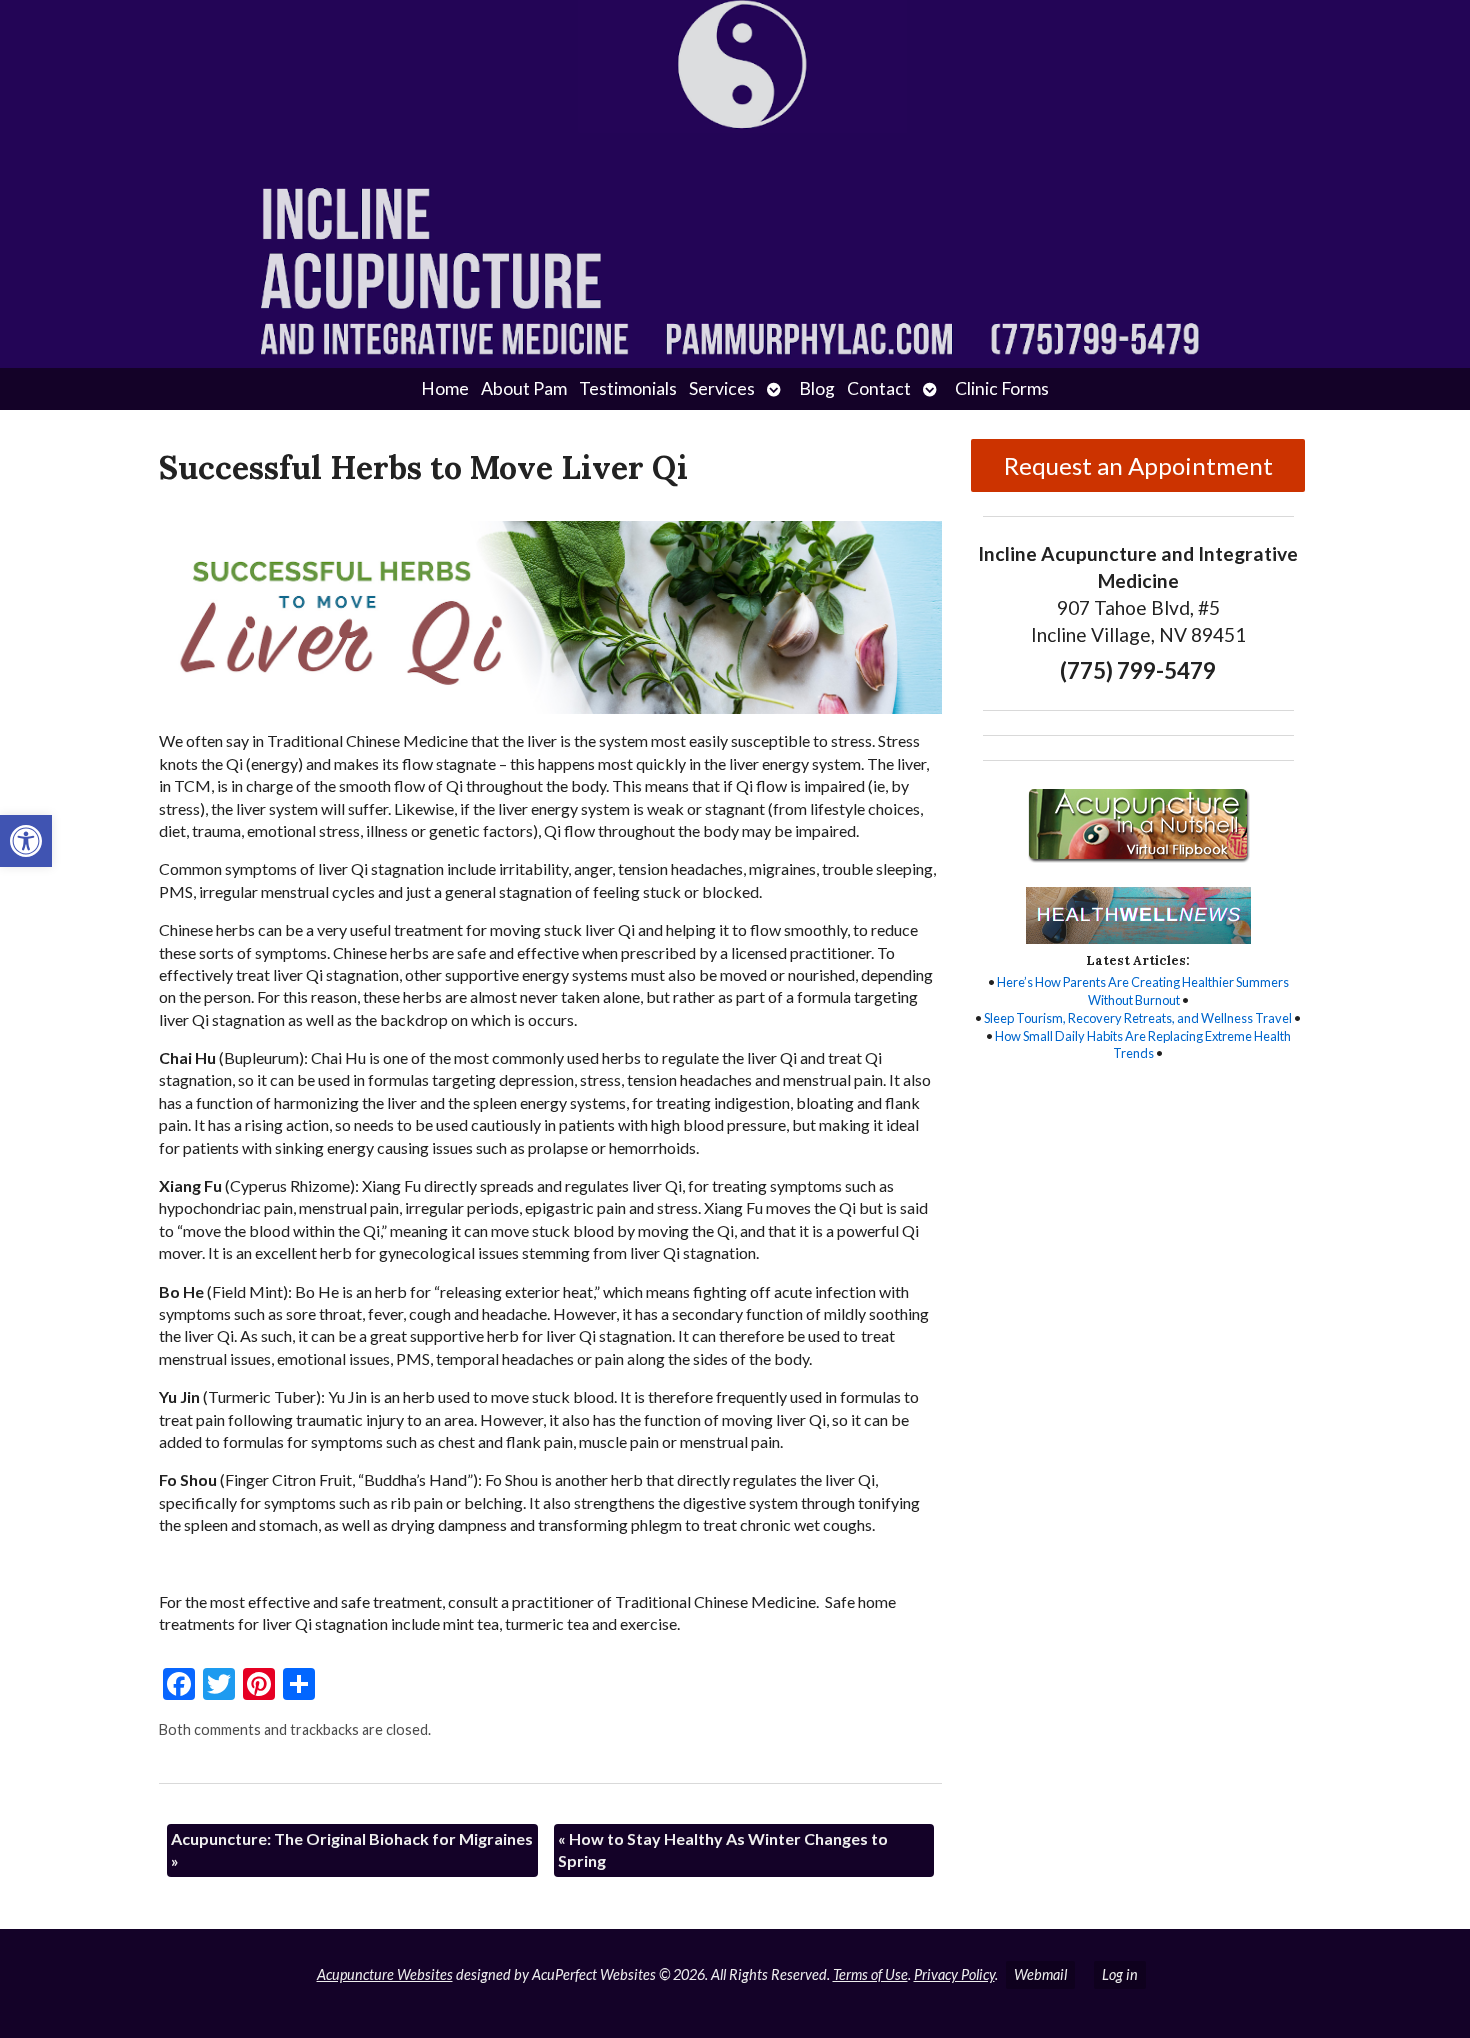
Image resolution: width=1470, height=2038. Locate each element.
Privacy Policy (954, 1974)
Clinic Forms (1002, 388)
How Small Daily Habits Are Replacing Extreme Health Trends (1143, 1045)
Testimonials (628, 388)
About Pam (524, 388)
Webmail (1040, 1974)
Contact (879, 388)
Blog (817, 388)
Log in (1120, 1974)
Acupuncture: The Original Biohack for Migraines (352, 1849)
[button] (26, 841)
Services (722, 388)
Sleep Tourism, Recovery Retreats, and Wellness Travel (1138, 1018)
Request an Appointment (1138, 465)
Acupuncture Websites (385, 1974)
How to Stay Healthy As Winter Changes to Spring (723, 1849)
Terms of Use (870, 1974)
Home (445, 388)
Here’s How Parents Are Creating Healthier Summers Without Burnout (1143, 991)
